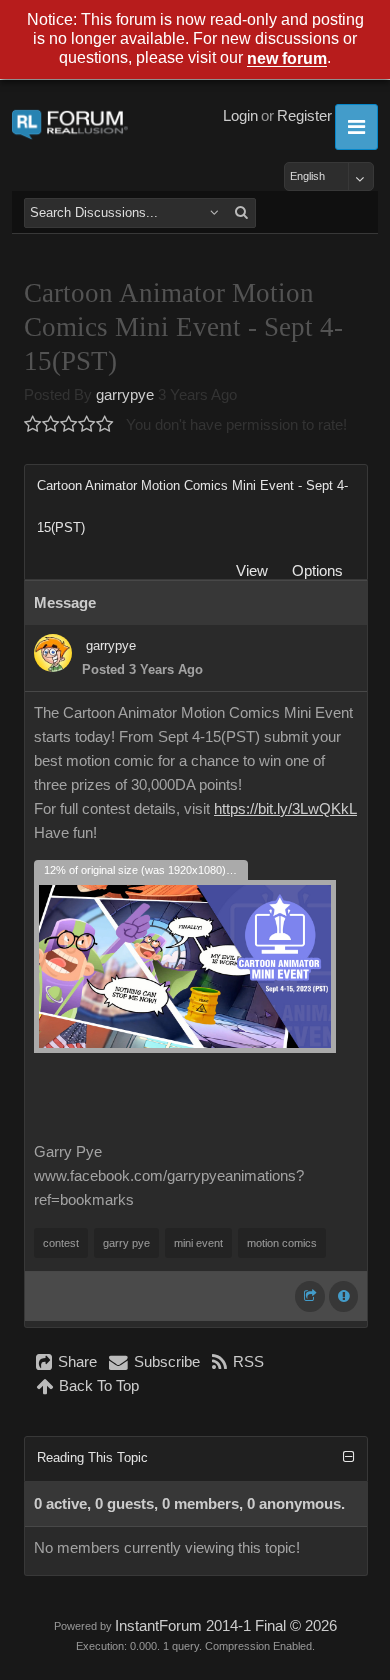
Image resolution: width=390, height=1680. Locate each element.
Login (240, 116)
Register (304, 116)
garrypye (125, 395)
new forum (287, 59)
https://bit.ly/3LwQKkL (285, 809)
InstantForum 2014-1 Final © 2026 (226, 1626)
